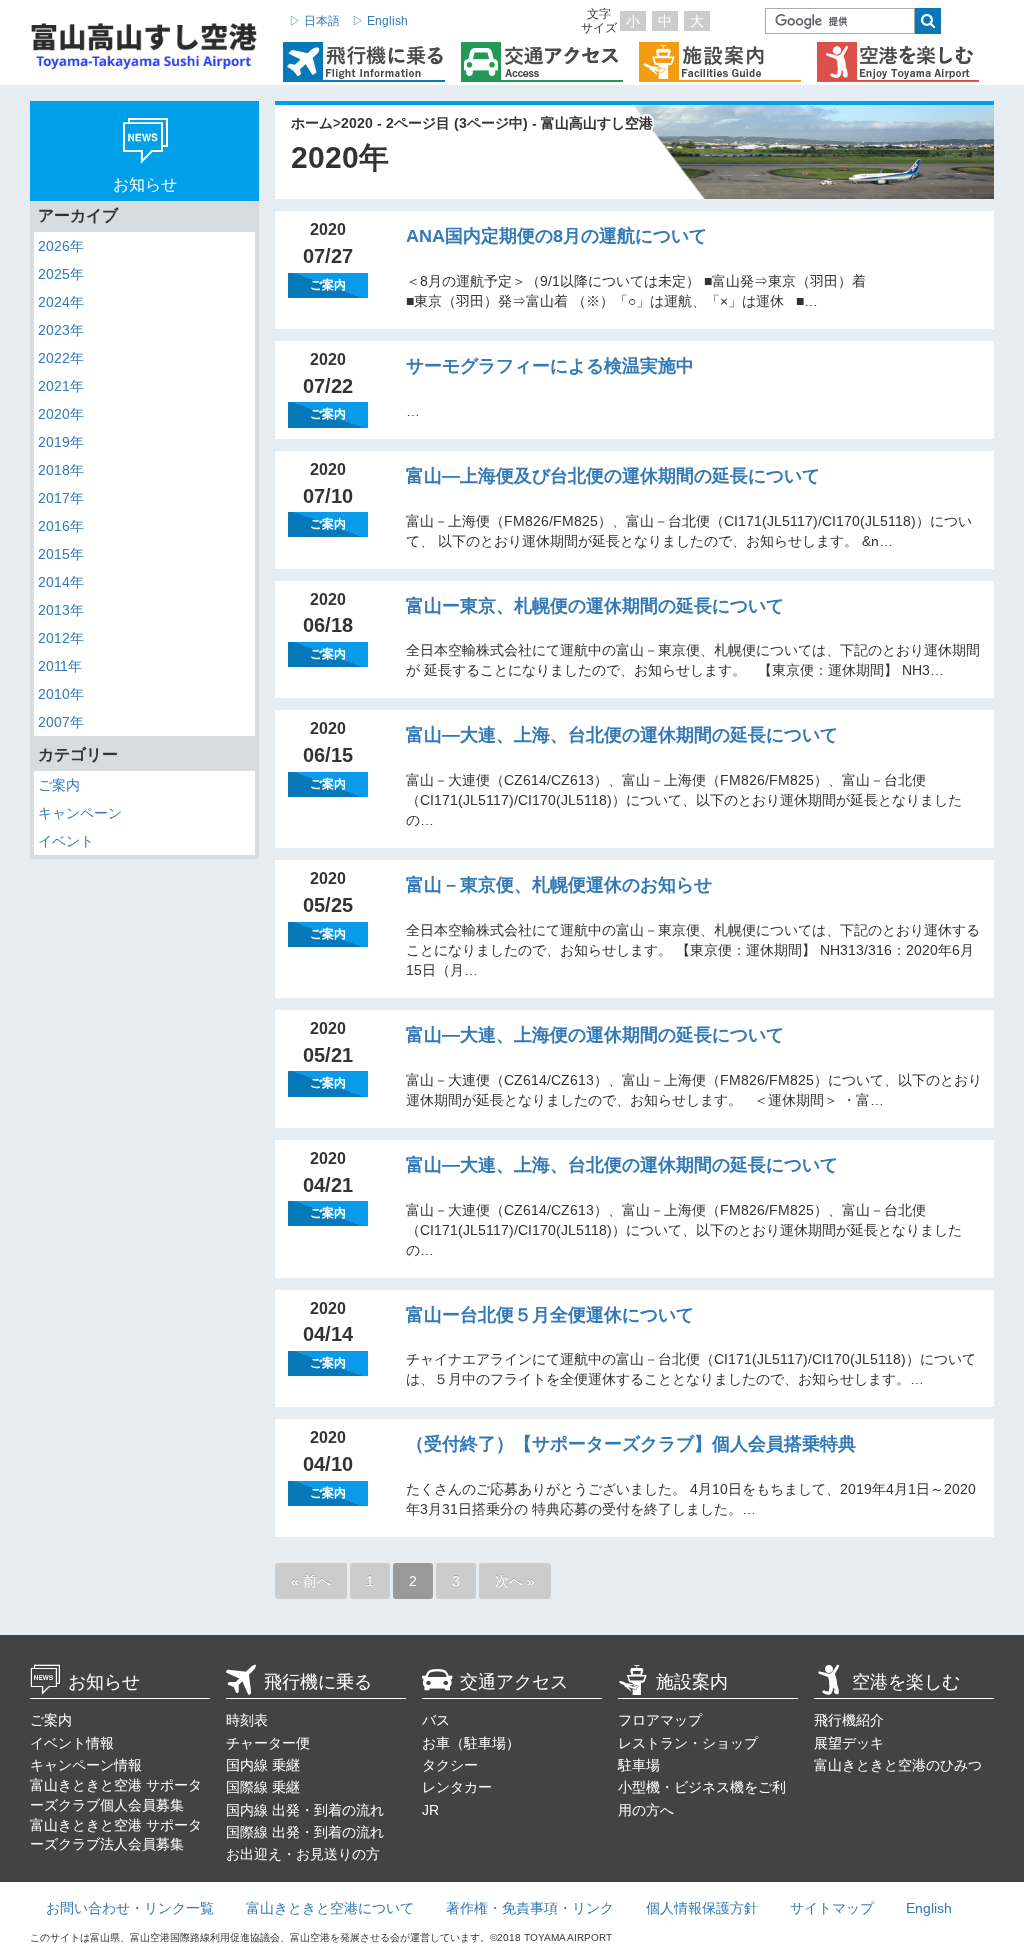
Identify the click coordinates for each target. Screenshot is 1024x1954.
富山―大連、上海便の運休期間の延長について (595, 1035)
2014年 (61, 582)
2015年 (61, 554)
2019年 (61, 442)
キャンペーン (80, 813)
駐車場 (639, 1765)
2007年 (61, 722)
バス (436, 1720)
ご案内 (59, 785)
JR (430, 1810)
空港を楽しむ (906, 1682)
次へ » (515, 1581)
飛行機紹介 (849, 1720)
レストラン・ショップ (688, 1743)
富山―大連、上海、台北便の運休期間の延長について (622, 735)
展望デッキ (849, 1743)
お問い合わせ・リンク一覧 (130, 1908)
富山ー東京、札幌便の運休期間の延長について (595, 606)
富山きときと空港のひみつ (898, 1765)
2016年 (61, 526)
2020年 (61, 414)
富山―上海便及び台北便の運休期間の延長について (613, 476)
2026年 (61, 246)
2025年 (61, 274)
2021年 (61, 386)
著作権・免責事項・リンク (530, 1908)
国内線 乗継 (263, 1765)
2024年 (61, 302)
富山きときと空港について (330, 1908)
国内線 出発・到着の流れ (305, 1810)
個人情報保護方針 (702, 1908)
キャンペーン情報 (86, 1765)
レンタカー (457, 1787)
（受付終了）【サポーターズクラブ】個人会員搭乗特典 (631, 1444)
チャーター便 (268, 1743)
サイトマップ (832, 1908)
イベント (66, 841)
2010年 (61, 694)
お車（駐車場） (471, 1743)
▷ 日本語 (314, 21)
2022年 (61, 358)
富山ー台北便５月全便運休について (550, 1315)
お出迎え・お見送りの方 (303, 1854)
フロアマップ (660, 1720)
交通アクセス (514, 1682)
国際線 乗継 (263, 1787)
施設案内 (692, 1682)
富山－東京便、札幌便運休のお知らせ (559, 885)
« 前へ (311, 1581)
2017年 (61, 498)
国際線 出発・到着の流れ (305, 1832)
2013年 (61, 610)
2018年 (61, 470)
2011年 (60, 666)
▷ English (380, 21)
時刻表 (247, 1720)
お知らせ (104, 1682)
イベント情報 (72, 1743)
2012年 (61, 638)
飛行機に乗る (318, 1682)
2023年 (61, 330)
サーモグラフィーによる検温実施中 (550, 366)
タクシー (450, 1765)
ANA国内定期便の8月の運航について (556, 236)
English (929, 1908)
